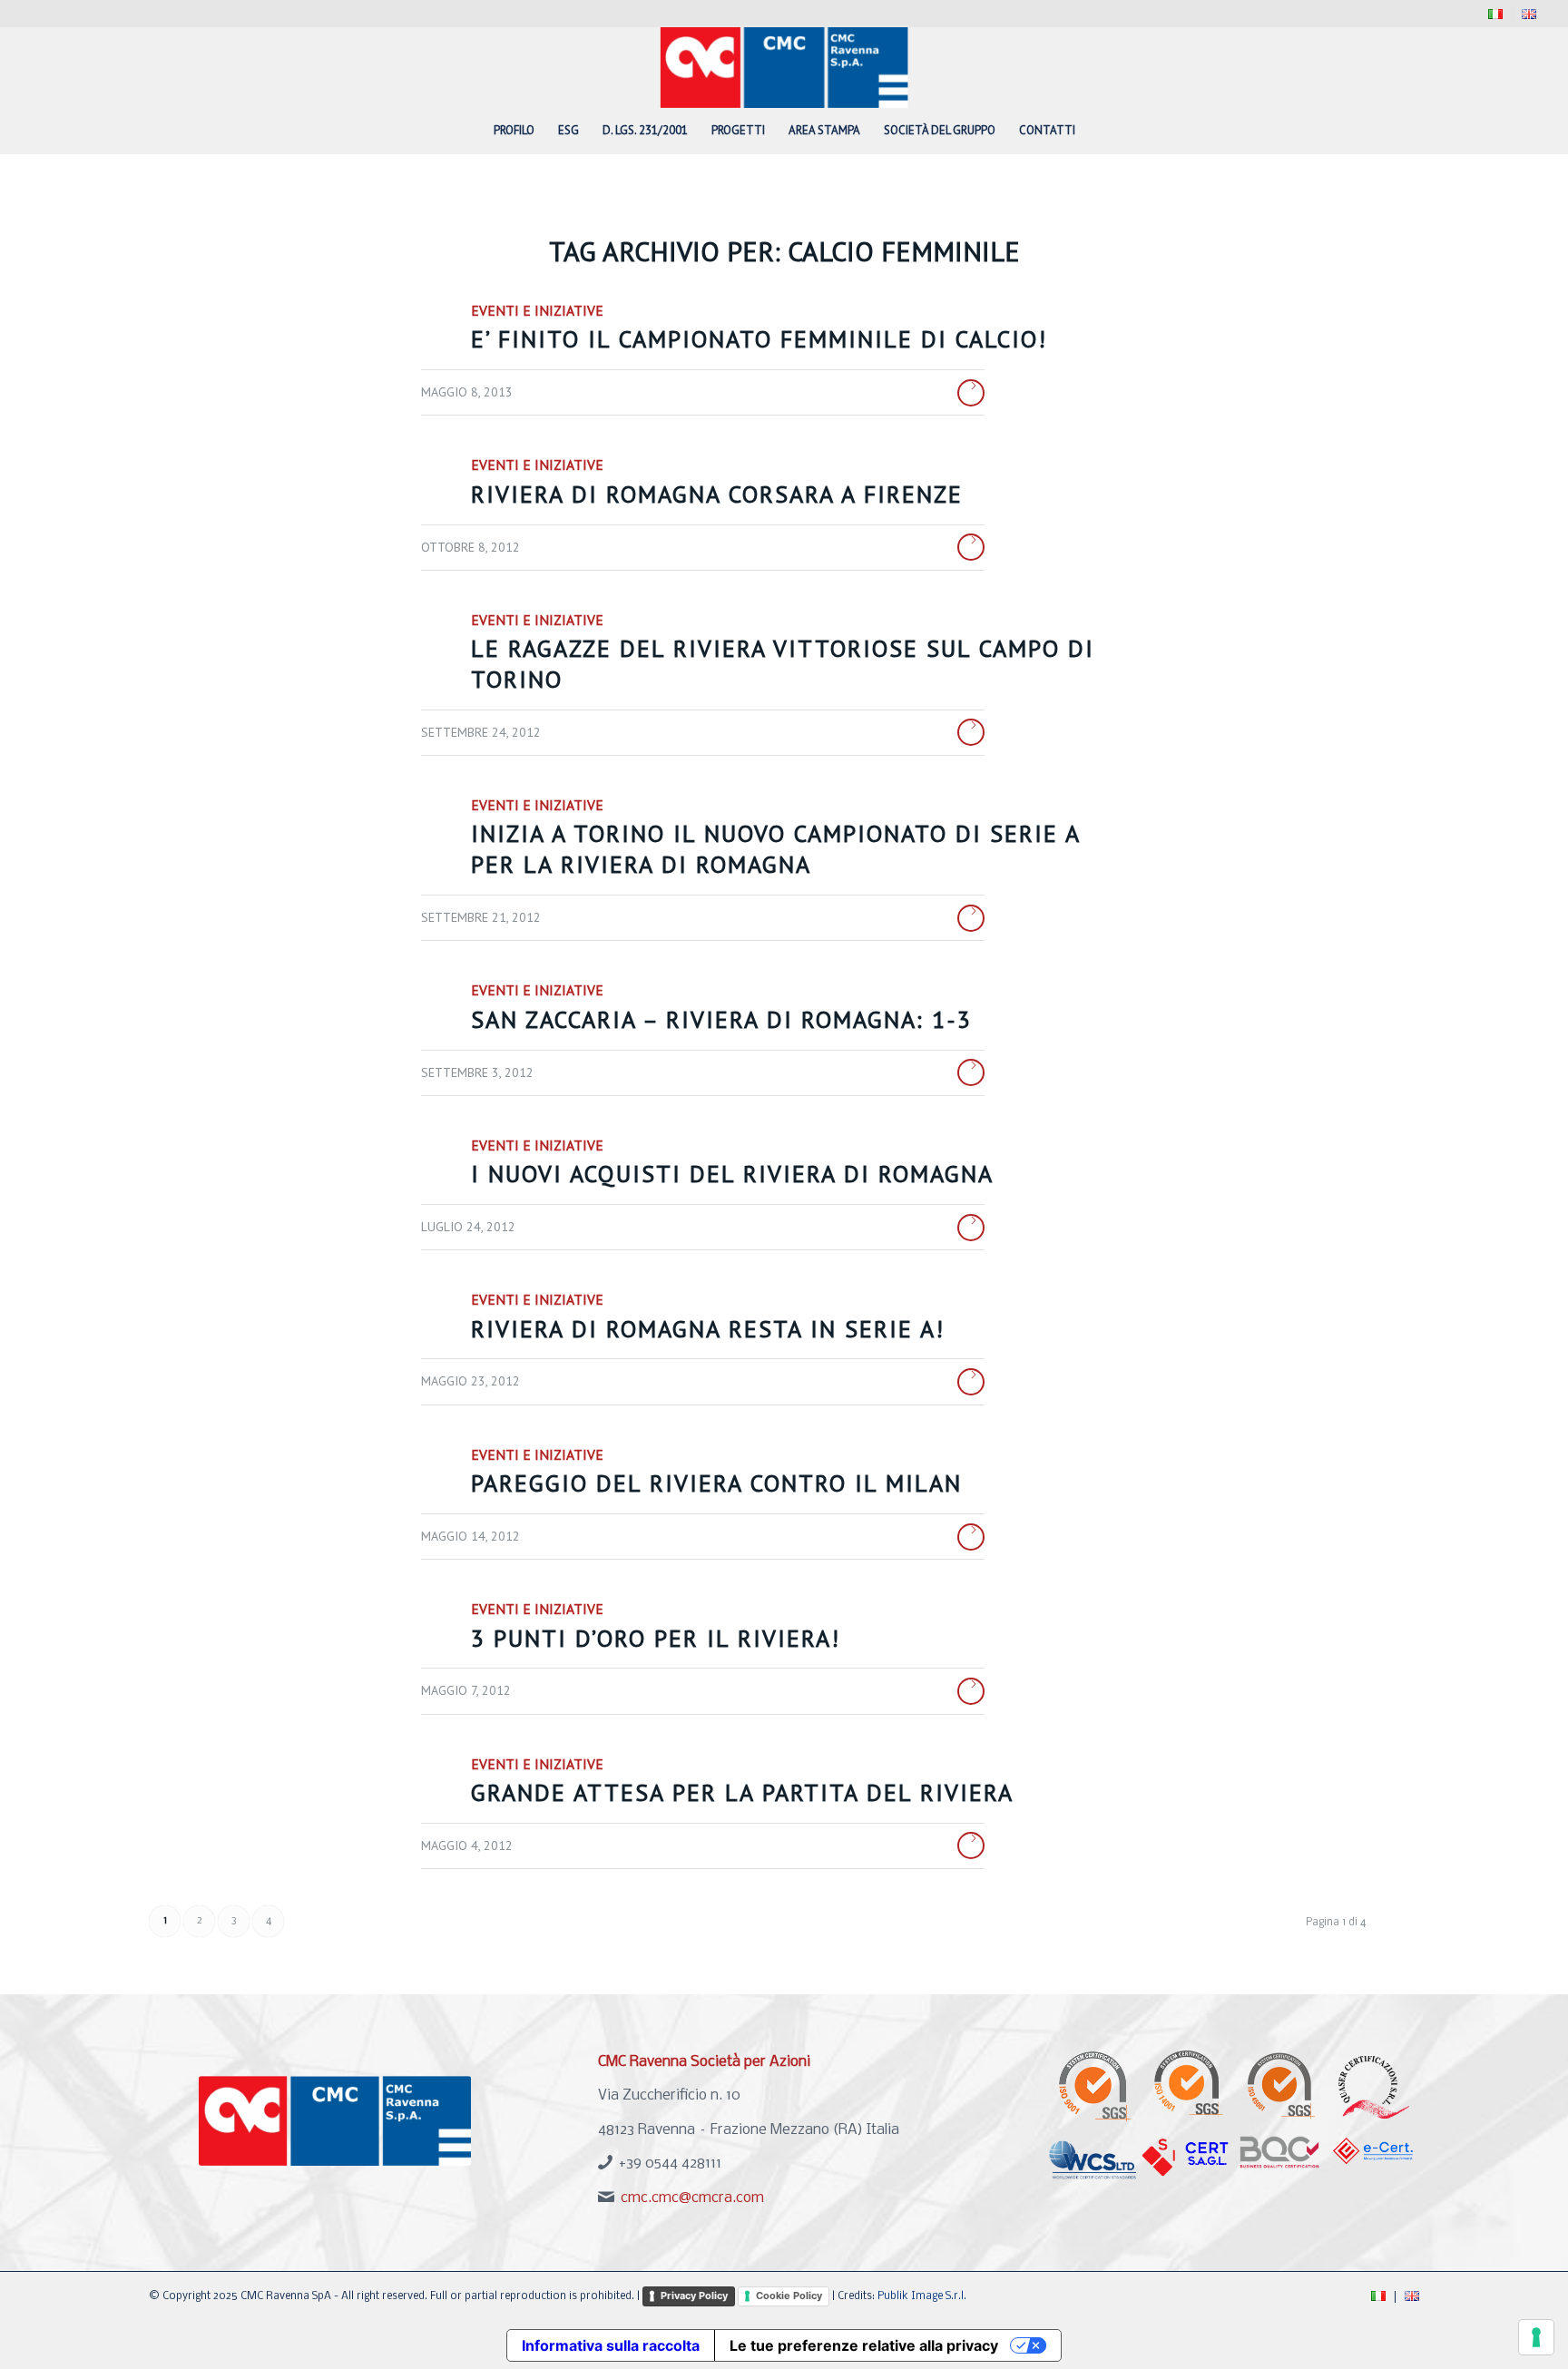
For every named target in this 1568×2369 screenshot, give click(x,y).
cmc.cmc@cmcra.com (692, 2198)
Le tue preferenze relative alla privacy (864, 2345)
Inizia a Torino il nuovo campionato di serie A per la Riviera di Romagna (775, 849)
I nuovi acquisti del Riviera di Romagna (732, 1174)
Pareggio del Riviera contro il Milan (716, 1483)
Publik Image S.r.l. (922, 2296)
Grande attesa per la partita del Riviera (742, 1792)
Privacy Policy (694, 2296)
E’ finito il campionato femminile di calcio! (759, 339)
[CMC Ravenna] (784, 67)
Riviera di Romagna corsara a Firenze (717, 494)
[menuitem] (1496, 15)
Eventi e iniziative (537, 310)
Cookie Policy (789, 2296)
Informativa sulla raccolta (611, 2345)
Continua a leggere (971, 393)
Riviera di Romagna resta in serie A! (708, 1329)
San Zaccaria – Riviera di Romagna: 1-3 (721, 1019)
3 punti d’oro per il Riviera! (656, 1638)
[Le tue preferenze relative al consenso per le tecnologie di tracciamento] (1536, 2337)
